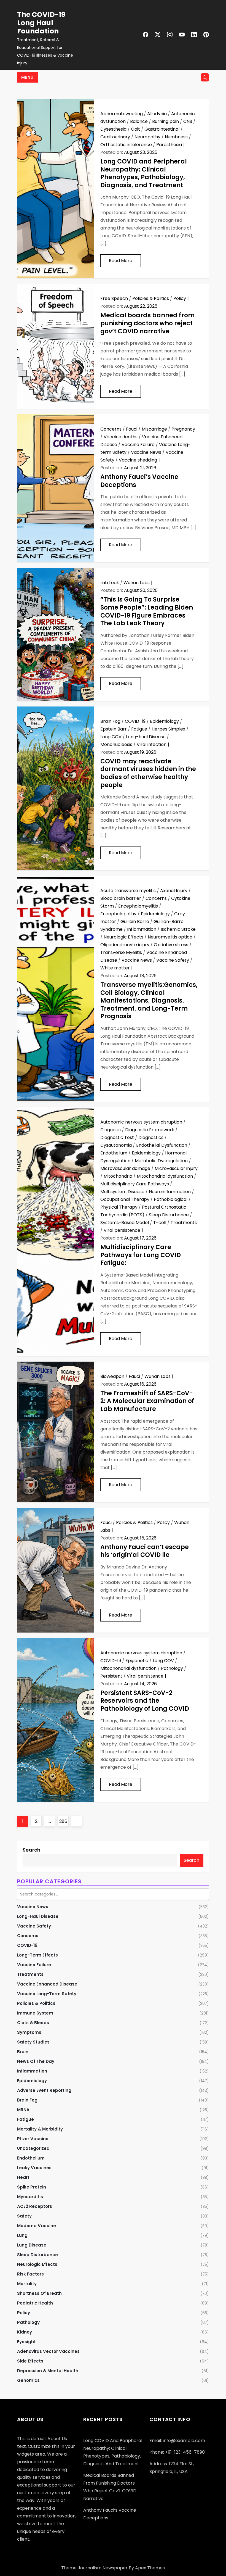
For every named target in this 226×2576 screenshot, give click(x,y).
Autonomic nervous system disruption (141, 1122)
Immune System (35, 2013)
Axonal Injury (174, 891)
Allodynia (157, 114)
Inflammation (142, 929)
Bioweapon (112, 1376)
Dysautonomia (116, 1145)
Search (32, 1850)
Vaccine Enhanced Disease (47, 1984)
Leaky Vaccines (34, 2168)
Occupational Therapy (125, 1199)
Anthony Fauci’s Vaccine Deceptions (139, 481)
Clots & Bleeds (33, 2023)
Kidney (25, 2332)
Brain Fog (110, 721)
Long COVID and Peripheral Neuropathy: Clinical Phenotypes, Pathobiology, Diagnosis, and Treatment (144, 173)
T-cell (160, 1223)
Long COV (111, 737)
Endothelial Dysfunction (162, 1145)
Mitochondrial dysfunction (165, 1176)
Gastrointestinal (162, 129)
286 (64, 1821)
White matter (115, 968)
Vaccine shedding (138, 460)
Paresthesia (169, 145)
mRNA (23, 2110)
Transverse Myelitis (121, 952)
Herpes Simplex (168, 729)
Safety (24, 2216)
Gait (135, 129)
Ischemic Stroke (178, 929)
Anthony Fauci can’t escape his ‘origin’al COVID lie (145, 1551)
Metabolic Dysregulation (161, 1161)
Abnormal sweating (122, 114)
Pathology (172, 1668)
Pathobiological (171, 1199)
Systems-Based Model (125, 1223)
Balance (139, 121)
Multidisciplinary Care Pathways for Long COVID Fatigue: (141, 1255)
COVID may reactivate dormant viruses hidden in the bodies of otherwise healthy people (148, 773)
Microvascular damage (125, 1168)
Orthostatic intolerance (126, 145)
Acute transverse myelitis (128, 891)
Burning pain (166, 121)
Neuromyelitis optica (170, 937)
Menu (28, 77)
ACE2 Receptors (35, 2206)
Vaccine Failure (138, 445)
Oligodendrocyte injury (125, 945)
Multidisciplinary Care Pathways (135, 1184)
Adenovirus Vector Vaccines (48, 2351)
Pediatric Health (35, 2303)
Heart (23, 2177)
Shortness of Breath (39, 2293)
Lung (22, 2235)
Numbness (176, 137)
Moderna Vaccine (37, 2226)
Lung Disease (32, 2245)
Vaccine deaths (121, 437)
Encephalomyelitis (138, 906)
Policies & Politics (151, 298)
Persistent (111, 1676)
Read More (121, 261)
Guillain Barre (135, 921)
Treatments (184, 1223)
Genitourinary (115, 137)
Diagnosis (111, 1130)
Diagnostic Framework (150, 1130)
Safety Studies (33, 2042)
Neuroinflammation (170, 1192)
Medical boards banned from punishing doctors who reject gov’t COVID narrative (147, 323)
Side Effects (30, 2361)
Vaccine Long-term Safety (47, 1994)
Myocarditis (30, 2197)
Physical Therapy (119, 1207)
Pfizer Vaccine (33, 2139)
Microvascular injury (176, 1168)
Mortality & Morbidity (40, 2129)
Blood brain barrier (121, 898)
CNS (188, 121)
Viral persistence (122, 1230)
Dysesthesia (113, 129)
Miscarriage (154, 429)
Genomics (28, 2380)
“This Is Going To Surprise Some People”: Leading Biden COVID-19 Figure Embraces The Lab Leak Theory (147, 611)
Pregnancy (183, 429)
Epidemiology (164, 721)
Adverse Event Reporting (44, 2090)
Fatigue (139, 729)
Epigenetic (137, 1661)
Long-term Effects (37, 1955)
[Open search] (205, 77)
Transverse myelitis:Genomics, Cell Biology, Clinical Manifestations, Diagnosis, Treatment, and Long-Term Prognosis (149, 1000)
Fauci (132, 429)
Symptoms (29, 2032)
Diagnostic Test (117, 1137)
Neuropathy (147, 137)
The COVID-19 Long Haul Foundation (41, 23)
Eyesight (26, 2342)
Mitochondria (118, 1176)
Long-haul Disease (146, 737)
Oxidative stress (171, 945)
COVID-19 (135, 721)
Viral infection (152, 744)
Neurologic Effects (123, 937)
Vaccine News (146, 452)
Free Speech (114, 298)
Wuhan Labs (137, 583)
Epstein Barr (114, 729)
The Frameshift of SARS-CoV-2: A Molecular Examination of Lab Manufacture (147, 1401)
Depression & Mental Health (48, 2371)
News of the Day (36, 2061)
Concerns (111, 429)
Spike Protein (32, 2187)
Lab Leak (110, 583)
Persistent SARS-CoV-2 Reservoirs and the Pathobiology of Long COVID (145, 1701)
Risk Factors (30, 2274)
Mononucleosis (116, 744)
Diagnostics (151, 1137)
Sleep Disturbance (169, 1215)
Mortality (27, 2284)
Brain (23, 2052)
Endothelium (114, 1153)
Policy (180, 298)
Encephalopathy (118, 914)
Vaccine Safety (173, 960)
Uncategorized (33, 2148)
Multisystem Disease (122, 1192)
